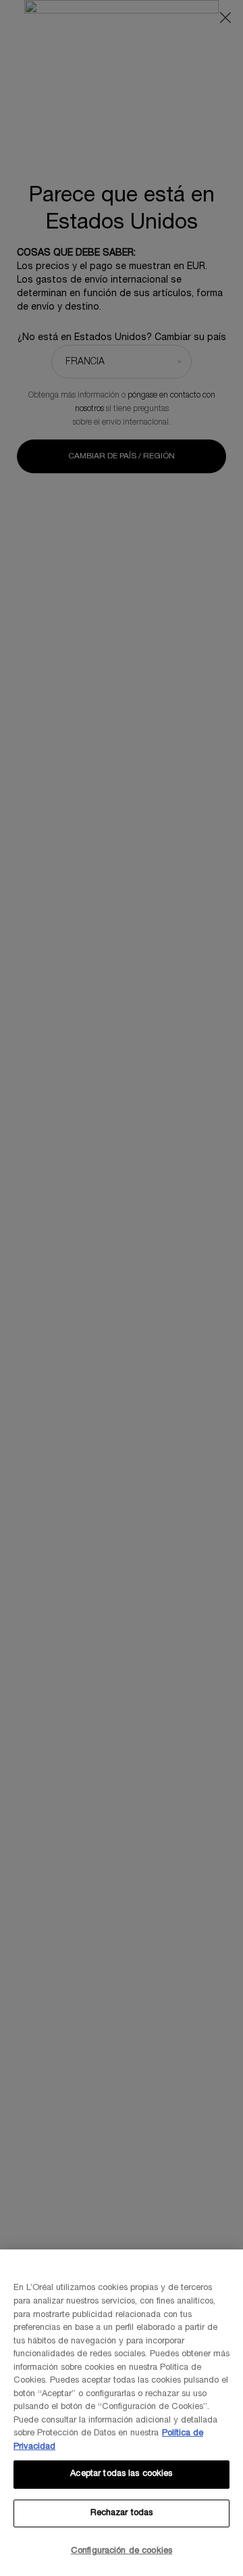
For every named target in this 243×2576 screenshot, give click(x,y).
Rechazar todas (122, 2513)
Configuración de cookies (122, 2551)
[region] (122, 2413)
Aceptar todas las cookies (121, 2474)
